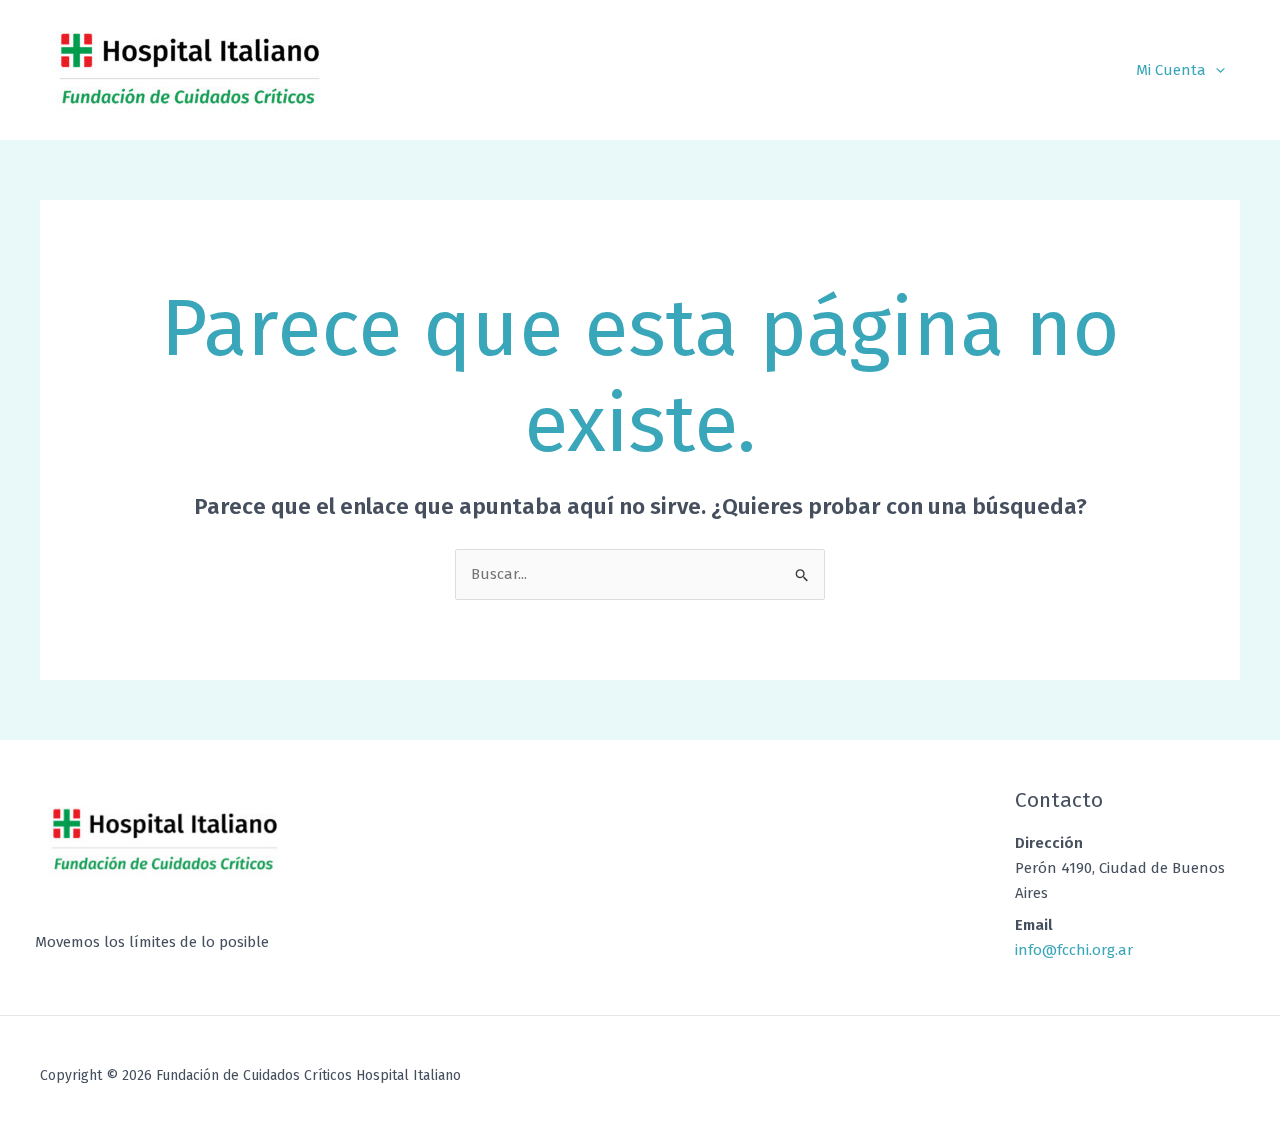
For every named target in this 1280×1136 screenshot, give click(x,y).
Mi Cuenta (1171, 70)
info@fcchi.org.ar (1074, 950)
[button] (1215, 70)
